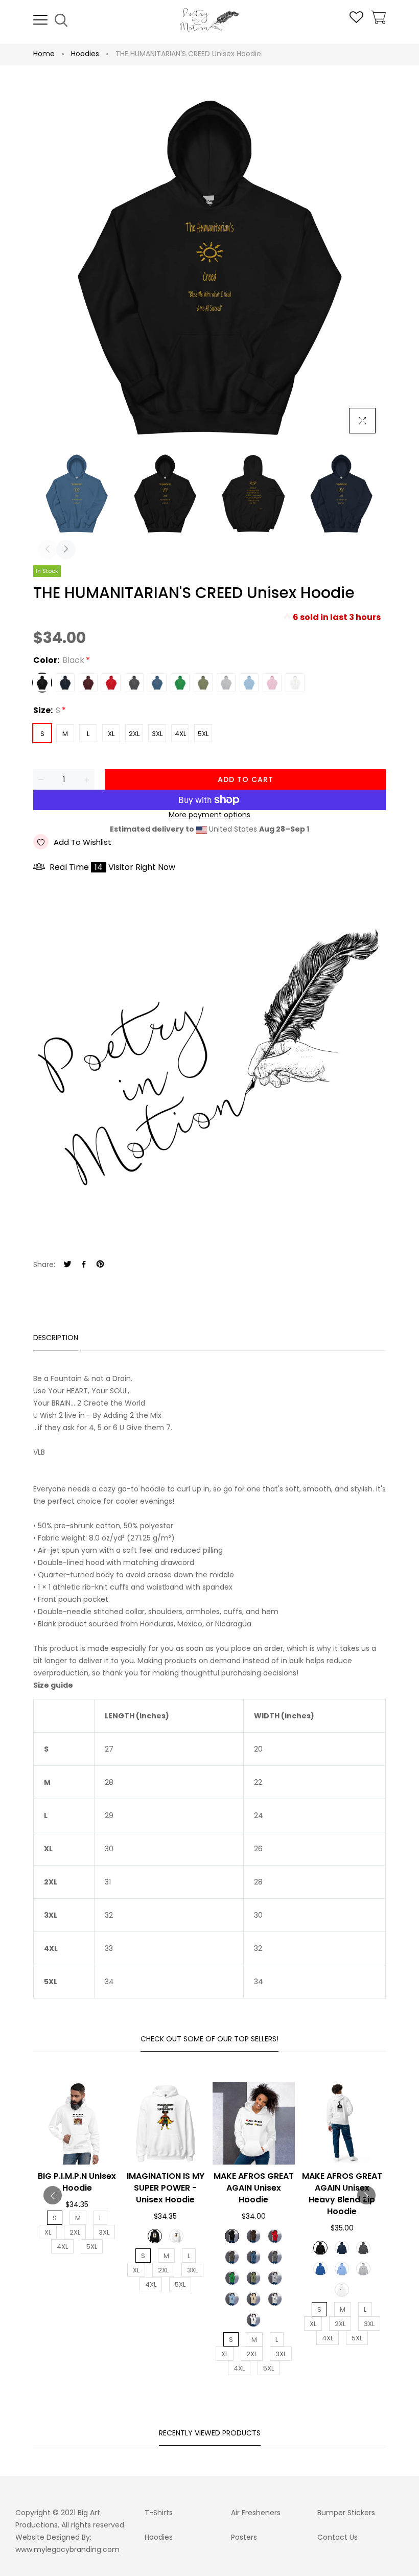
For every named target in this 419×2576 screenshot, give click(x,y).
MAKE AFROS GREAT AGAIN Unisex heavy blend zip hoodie (342, 2194)
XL (111, 734)
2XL (134, 734)
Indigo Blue (157, 683)
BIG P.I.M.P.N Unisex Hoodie (77, 2182)
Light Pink (272, 683)
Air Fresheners (256, 2513)
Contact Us (337, 2537)
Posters (244, 2537)
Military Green (203, 683)
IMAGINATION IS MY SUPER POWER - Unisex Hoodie (166, 2188)
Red (111, 683)
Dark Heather (134, 683)
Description (56, 1338)
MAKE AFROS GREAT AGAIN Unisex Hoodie (254, 2188)
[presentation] (48, 549)
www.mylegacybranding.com (67, 2549)
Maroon (88, 683)
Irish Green (180, 683)
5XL (203, 734)
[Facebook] (84, 1265)
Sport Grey (226, 683)
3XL (157, 734)
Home (44, 54)
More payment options (209, 815)
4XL (180, 734)
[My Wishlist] (356, 20)
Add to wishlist (83, 842)
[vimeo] (100, 1265)
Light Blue (249, 683)
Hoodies (85, 54)
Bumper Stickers (346, 2513)
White (295, 683)
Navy (65, 683)
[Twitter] (67, 1265)
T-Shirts (159, 2513)
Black (42, 683)
